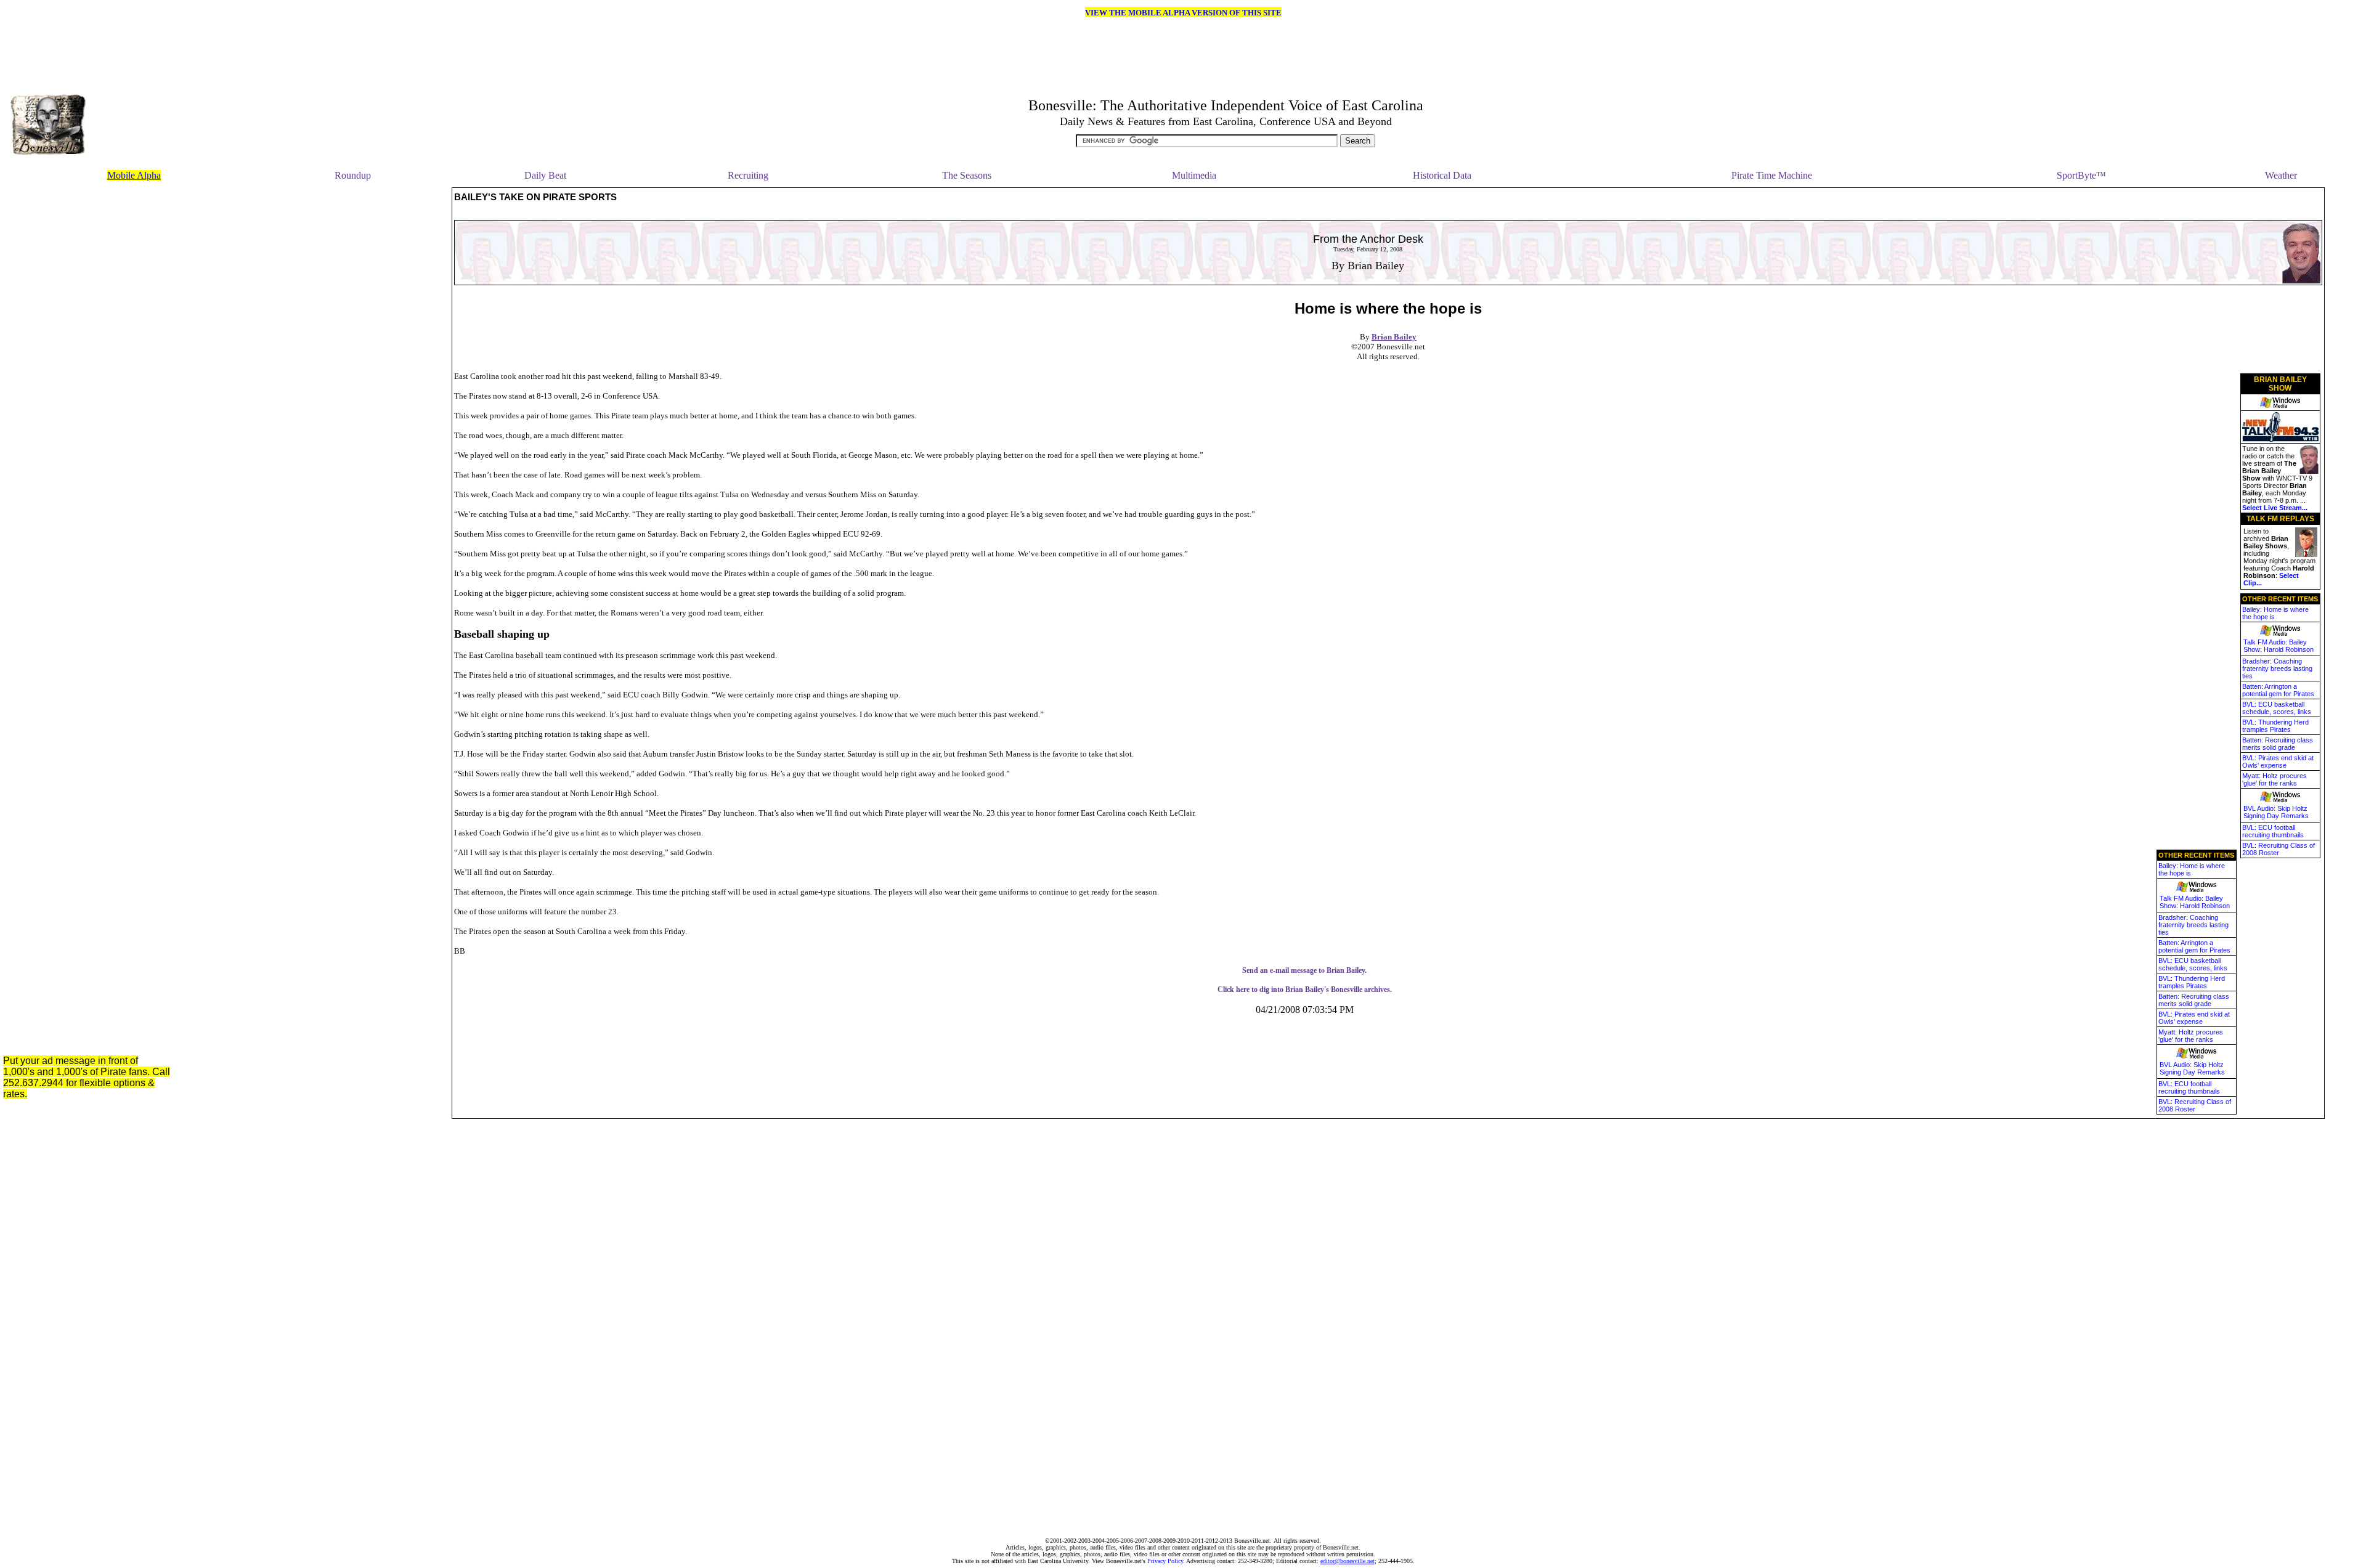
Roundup (353, 175)
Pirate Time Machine (1772, 175)
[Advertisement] (323, 372)
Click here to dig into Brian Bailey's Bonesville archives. (1305, 989)
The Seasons (967, 175)
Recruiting (748, 175)
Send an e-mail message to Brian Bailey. (1304, 970)
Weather (2281, 175)
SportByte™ (2081, 175)
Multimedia (1194, 175)
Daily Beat (545, 175)
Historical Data (1442, 175)
